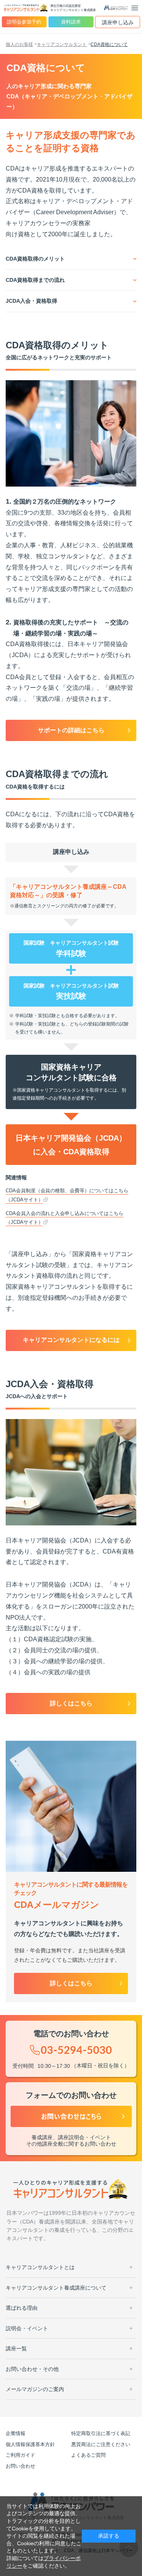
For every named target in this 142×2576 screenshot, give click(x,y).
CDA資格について (109, 44)
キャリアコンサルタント (62, 44)
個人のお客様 (19, 44)
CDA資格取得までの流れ (35, 280)
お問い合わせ (20, 2466)
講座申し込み (118, 22)
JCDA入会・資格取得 (31, 301)
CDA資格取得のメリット (35, 259)
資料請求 (71, 22)
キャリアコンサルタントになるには (71, 1340)
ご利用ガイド (20, 2455)
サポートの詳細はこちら (71, 730)
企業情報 (16, 2433)
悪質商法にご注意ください (101, 2444)
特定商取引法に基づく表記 (101, 2433)
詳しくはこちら (71, 1703)
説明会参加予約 (24, 22)
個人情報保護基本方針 (30, 2444)
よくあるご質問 (88, 2455)
